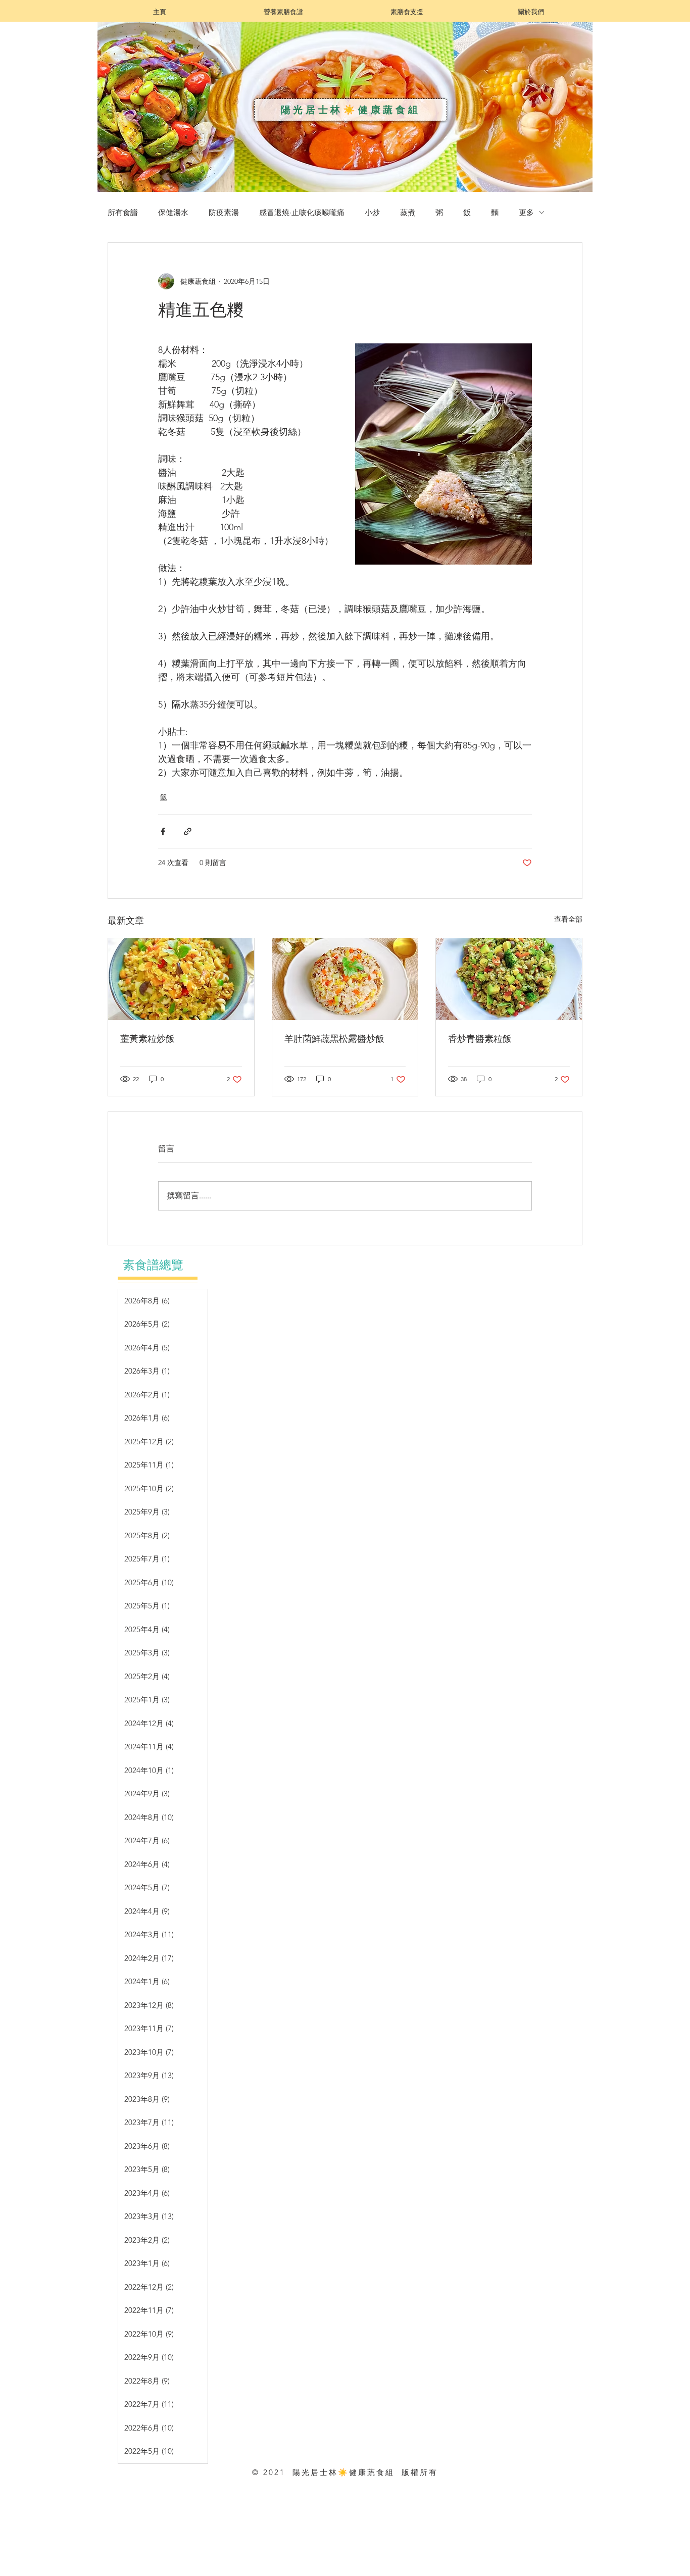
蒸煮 (408, 212)
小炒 (372, 212)
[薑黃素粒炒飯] (181, 979)
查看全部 (568, 919)
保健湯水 (173, 212)
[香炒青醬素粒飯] (509, 979)
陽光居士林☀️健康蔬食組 (351, 110)
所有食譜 (123, 212)
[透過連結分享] (188, 831)
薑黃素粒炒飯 (147, 1038)
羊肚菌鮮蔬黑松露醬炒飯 (334, 1038)
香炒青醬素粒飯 (481, 1038)
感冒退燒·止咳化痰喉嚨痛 (302, 212)
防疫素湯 (224, 212)
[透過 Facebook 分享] (163, 831)
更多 (526, 212)
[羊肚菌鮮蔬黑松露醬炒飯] (345, 979)
